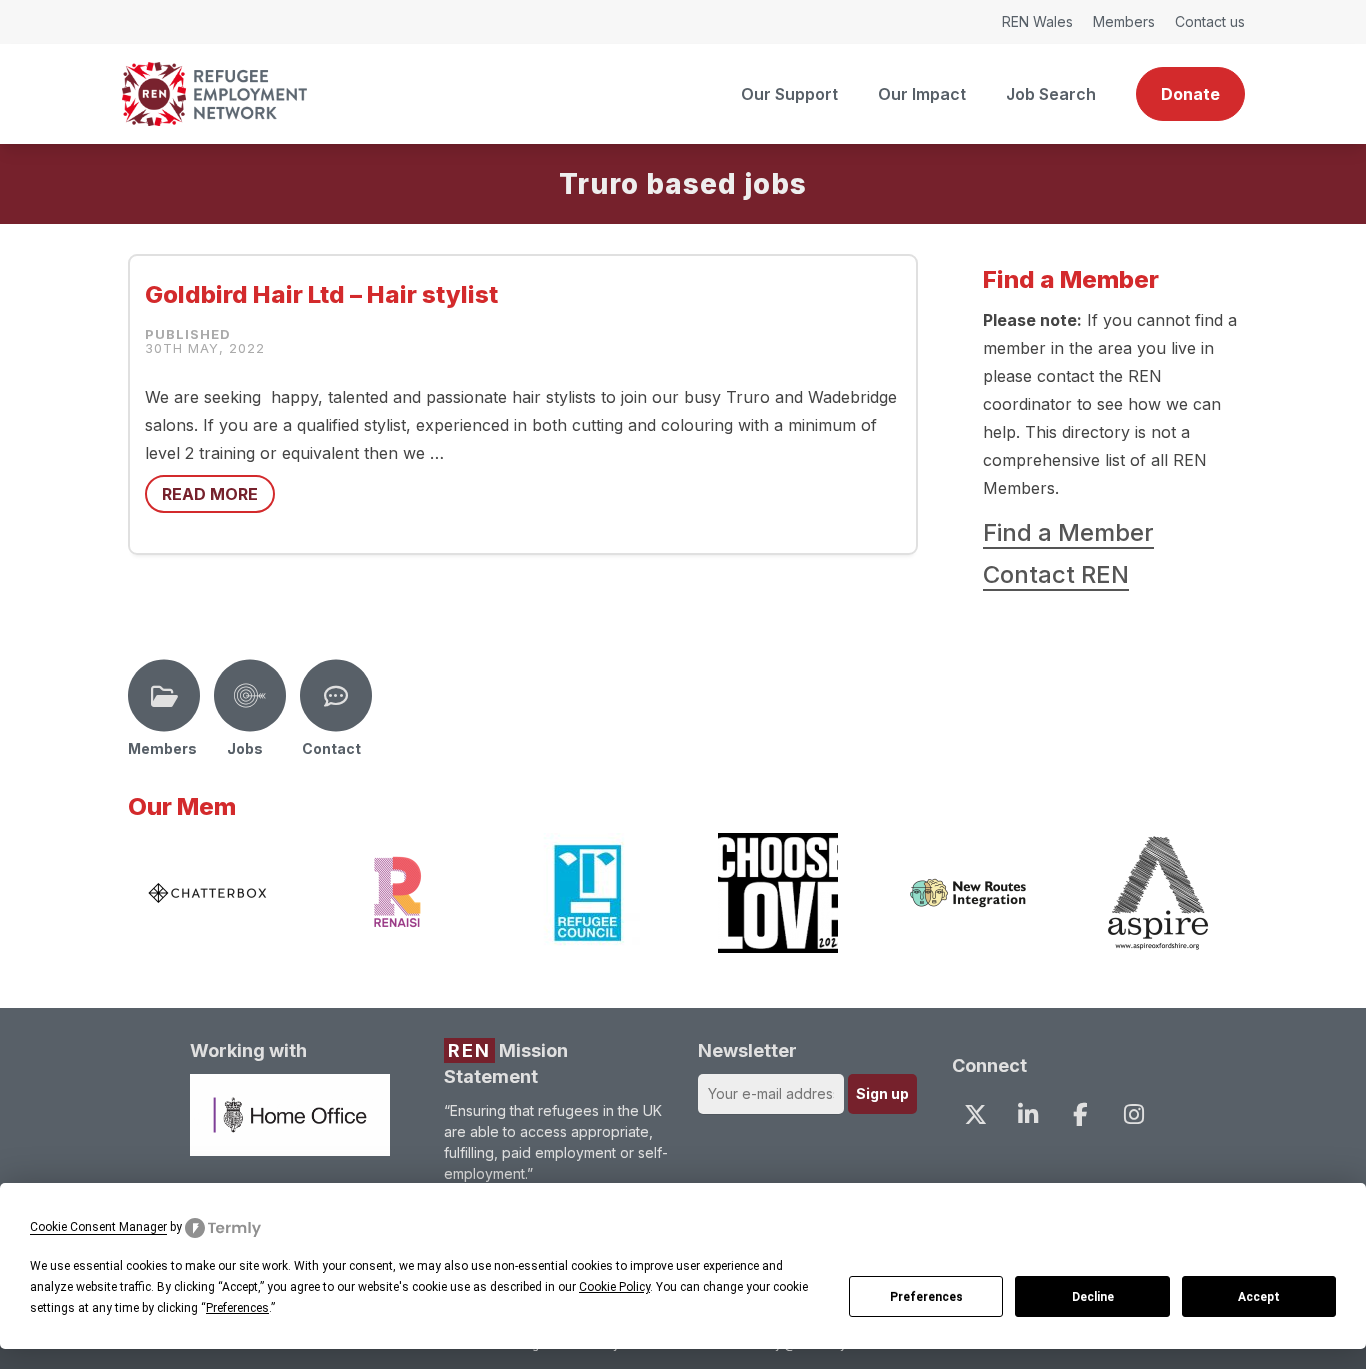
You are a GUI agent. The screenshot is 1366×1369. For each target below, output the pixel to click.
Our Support (789, 94)
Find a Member (1068, 532)
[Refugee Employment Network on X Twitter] (975, 1114)
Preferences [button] (237, 1308)
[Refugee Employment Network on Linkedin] (1028, 1114)
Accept (1259, 1297)
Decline (1093, 1297)
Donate (1190, 94)
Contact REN (1056, 574)
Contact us (1210, 21)
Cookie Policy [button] (614, 1287)
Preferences (926, 1297)
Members (1124, 21)
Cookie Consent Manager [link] (98, 1227)
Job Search (1051, 94)
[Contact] (336, 696)
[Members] (164, 696)
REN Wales (1037, 21)
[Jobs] (250, 696)
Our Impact (922, 94)
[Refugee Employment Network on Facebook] (1081, 1114)
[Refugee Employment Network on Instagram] (1133, 1114)
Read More (210, 494)
